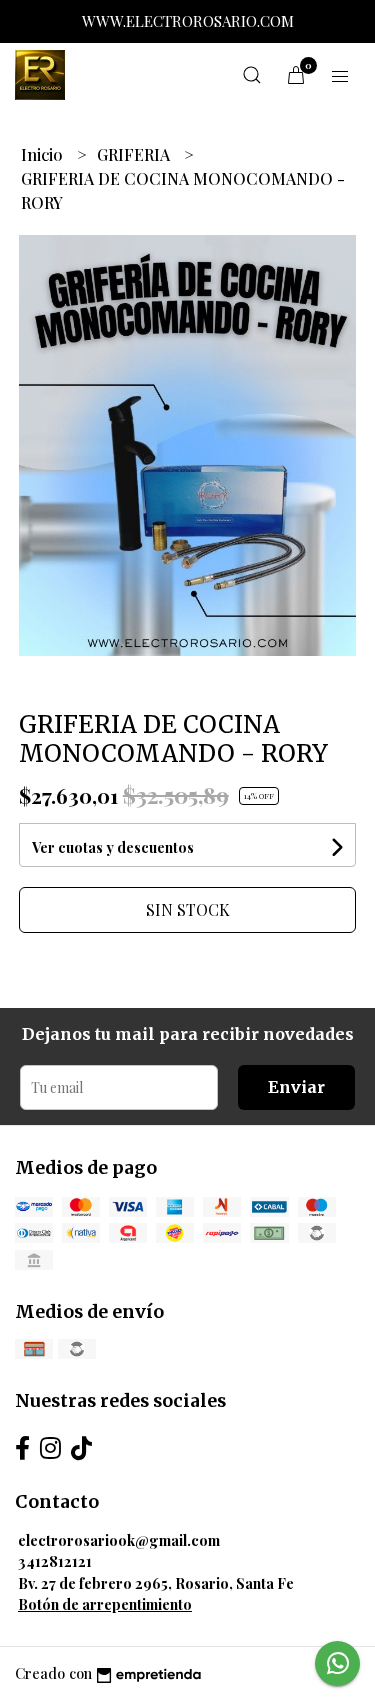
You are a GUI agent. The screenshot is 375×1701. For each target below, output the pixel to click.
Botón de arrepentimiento (105, 1604)
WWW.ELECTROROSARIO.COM (188, 21)
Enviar (296, 1087)
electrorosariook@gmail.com (119, 1540)
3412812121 (55, 1561)
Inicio (44, 154)
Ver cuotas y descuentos (113, 847)
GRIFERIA (135, 154)
